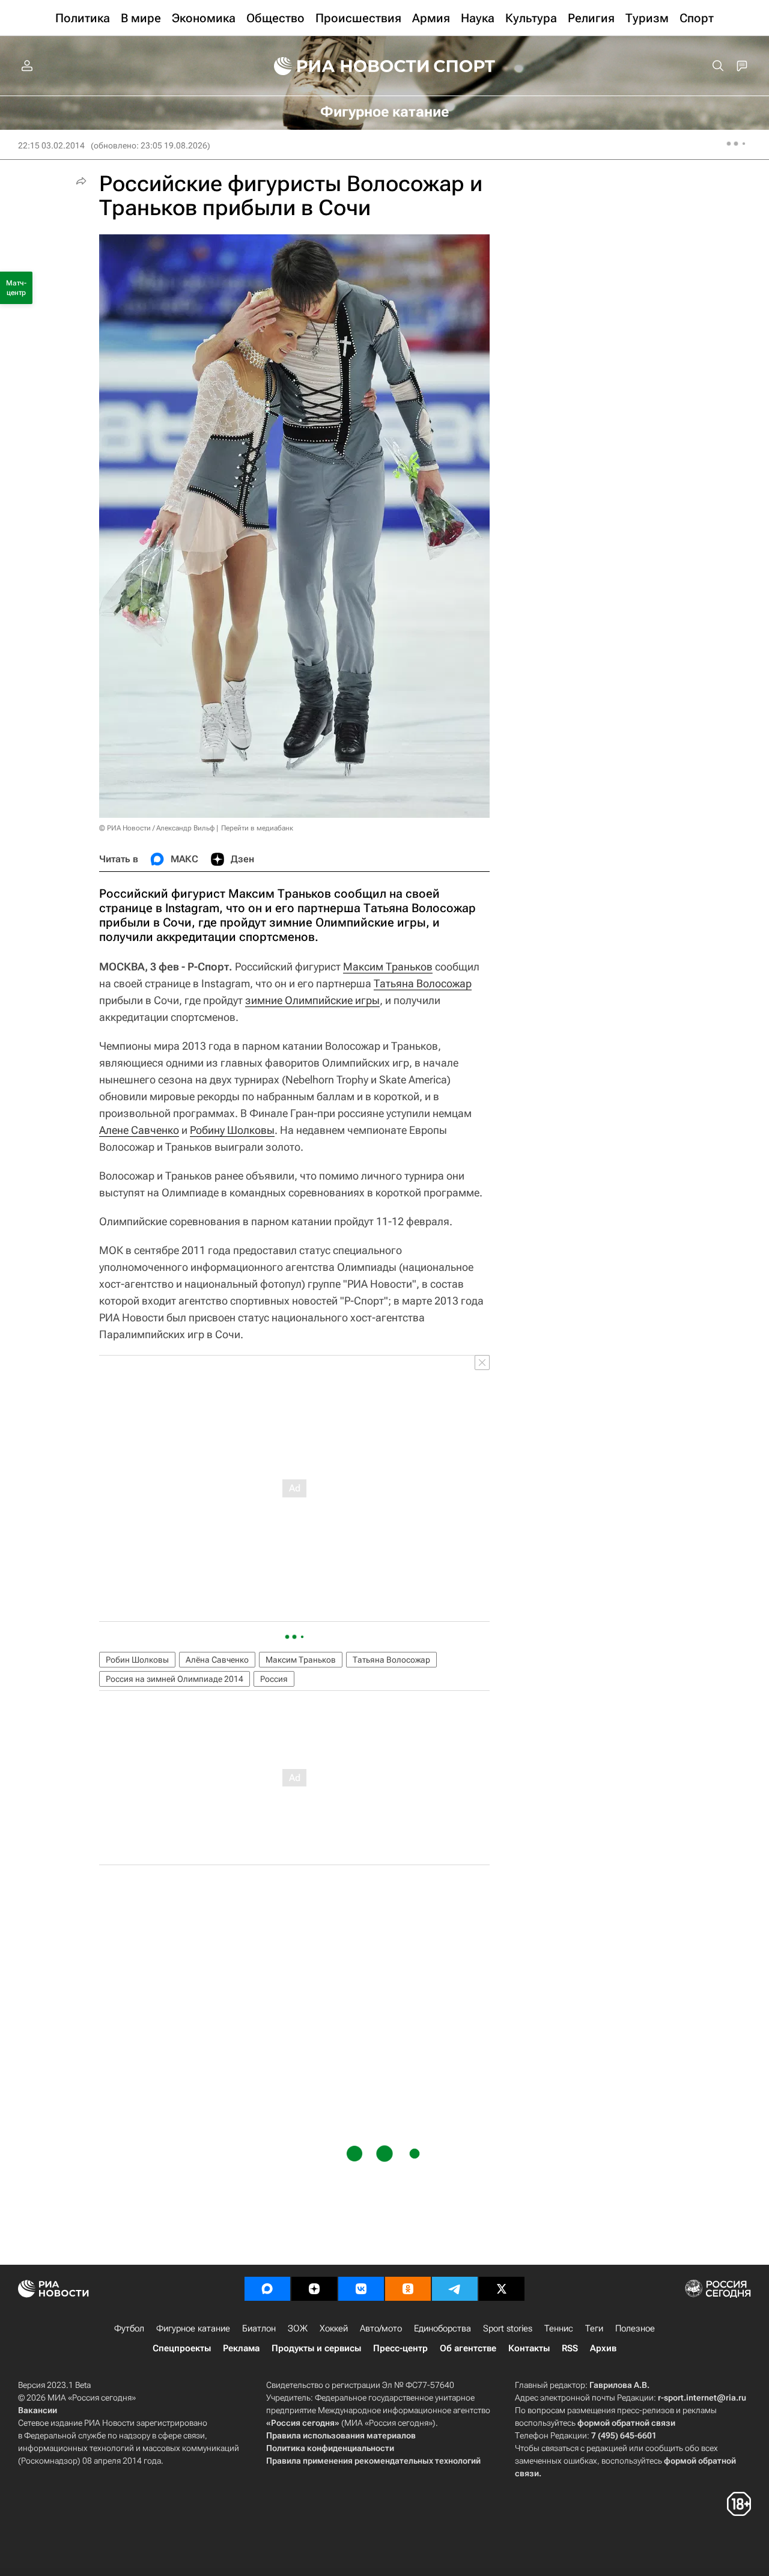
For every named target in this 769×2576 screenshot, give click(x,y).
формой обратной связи (626, 2423)
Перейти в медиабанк (257, 828)
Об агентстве (468, 2348)
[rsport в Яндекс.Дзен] (314, 2289)
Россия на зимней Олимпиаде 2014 (175, 1679)
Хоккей (334, 2328)
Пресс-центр (400, 2348)
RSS (570, 2348)
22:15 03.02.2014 (51, 145)
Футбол (129, 2328)
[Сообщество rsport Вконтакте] (361, 2289)
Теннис (559, 2328)
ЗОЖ (298, 2328)
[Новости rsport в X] (502, 2289)
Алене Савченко (139, 1130)
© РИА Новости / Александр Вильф (157, 828)
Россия (274, 1679)
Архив (603, 2348)
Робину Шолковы (232, 1130)
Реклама (241, 2348)
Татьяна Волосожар (423, 983)
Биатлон (259, 2328)
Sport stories (508, 2328)
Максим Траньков (388, 967)
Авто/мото (381, 2328)
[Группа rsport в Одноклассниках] (408, 2289)
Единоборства (442, 2328)
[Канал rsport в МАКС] (267, 2289)
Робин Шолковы (137, 1660)
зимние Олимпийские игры (312, 1000)
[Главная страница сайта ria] (344, 66)
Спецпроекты (182, 2348)
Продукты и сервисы (316, 2348)
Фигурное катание (193, 2328)
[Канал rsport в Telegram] (455, 2289)
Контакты (529, 2348)
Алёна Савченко (217, 1660)
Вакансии (38, 2410)
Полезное (635, 2328)
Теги (594, 2328)
